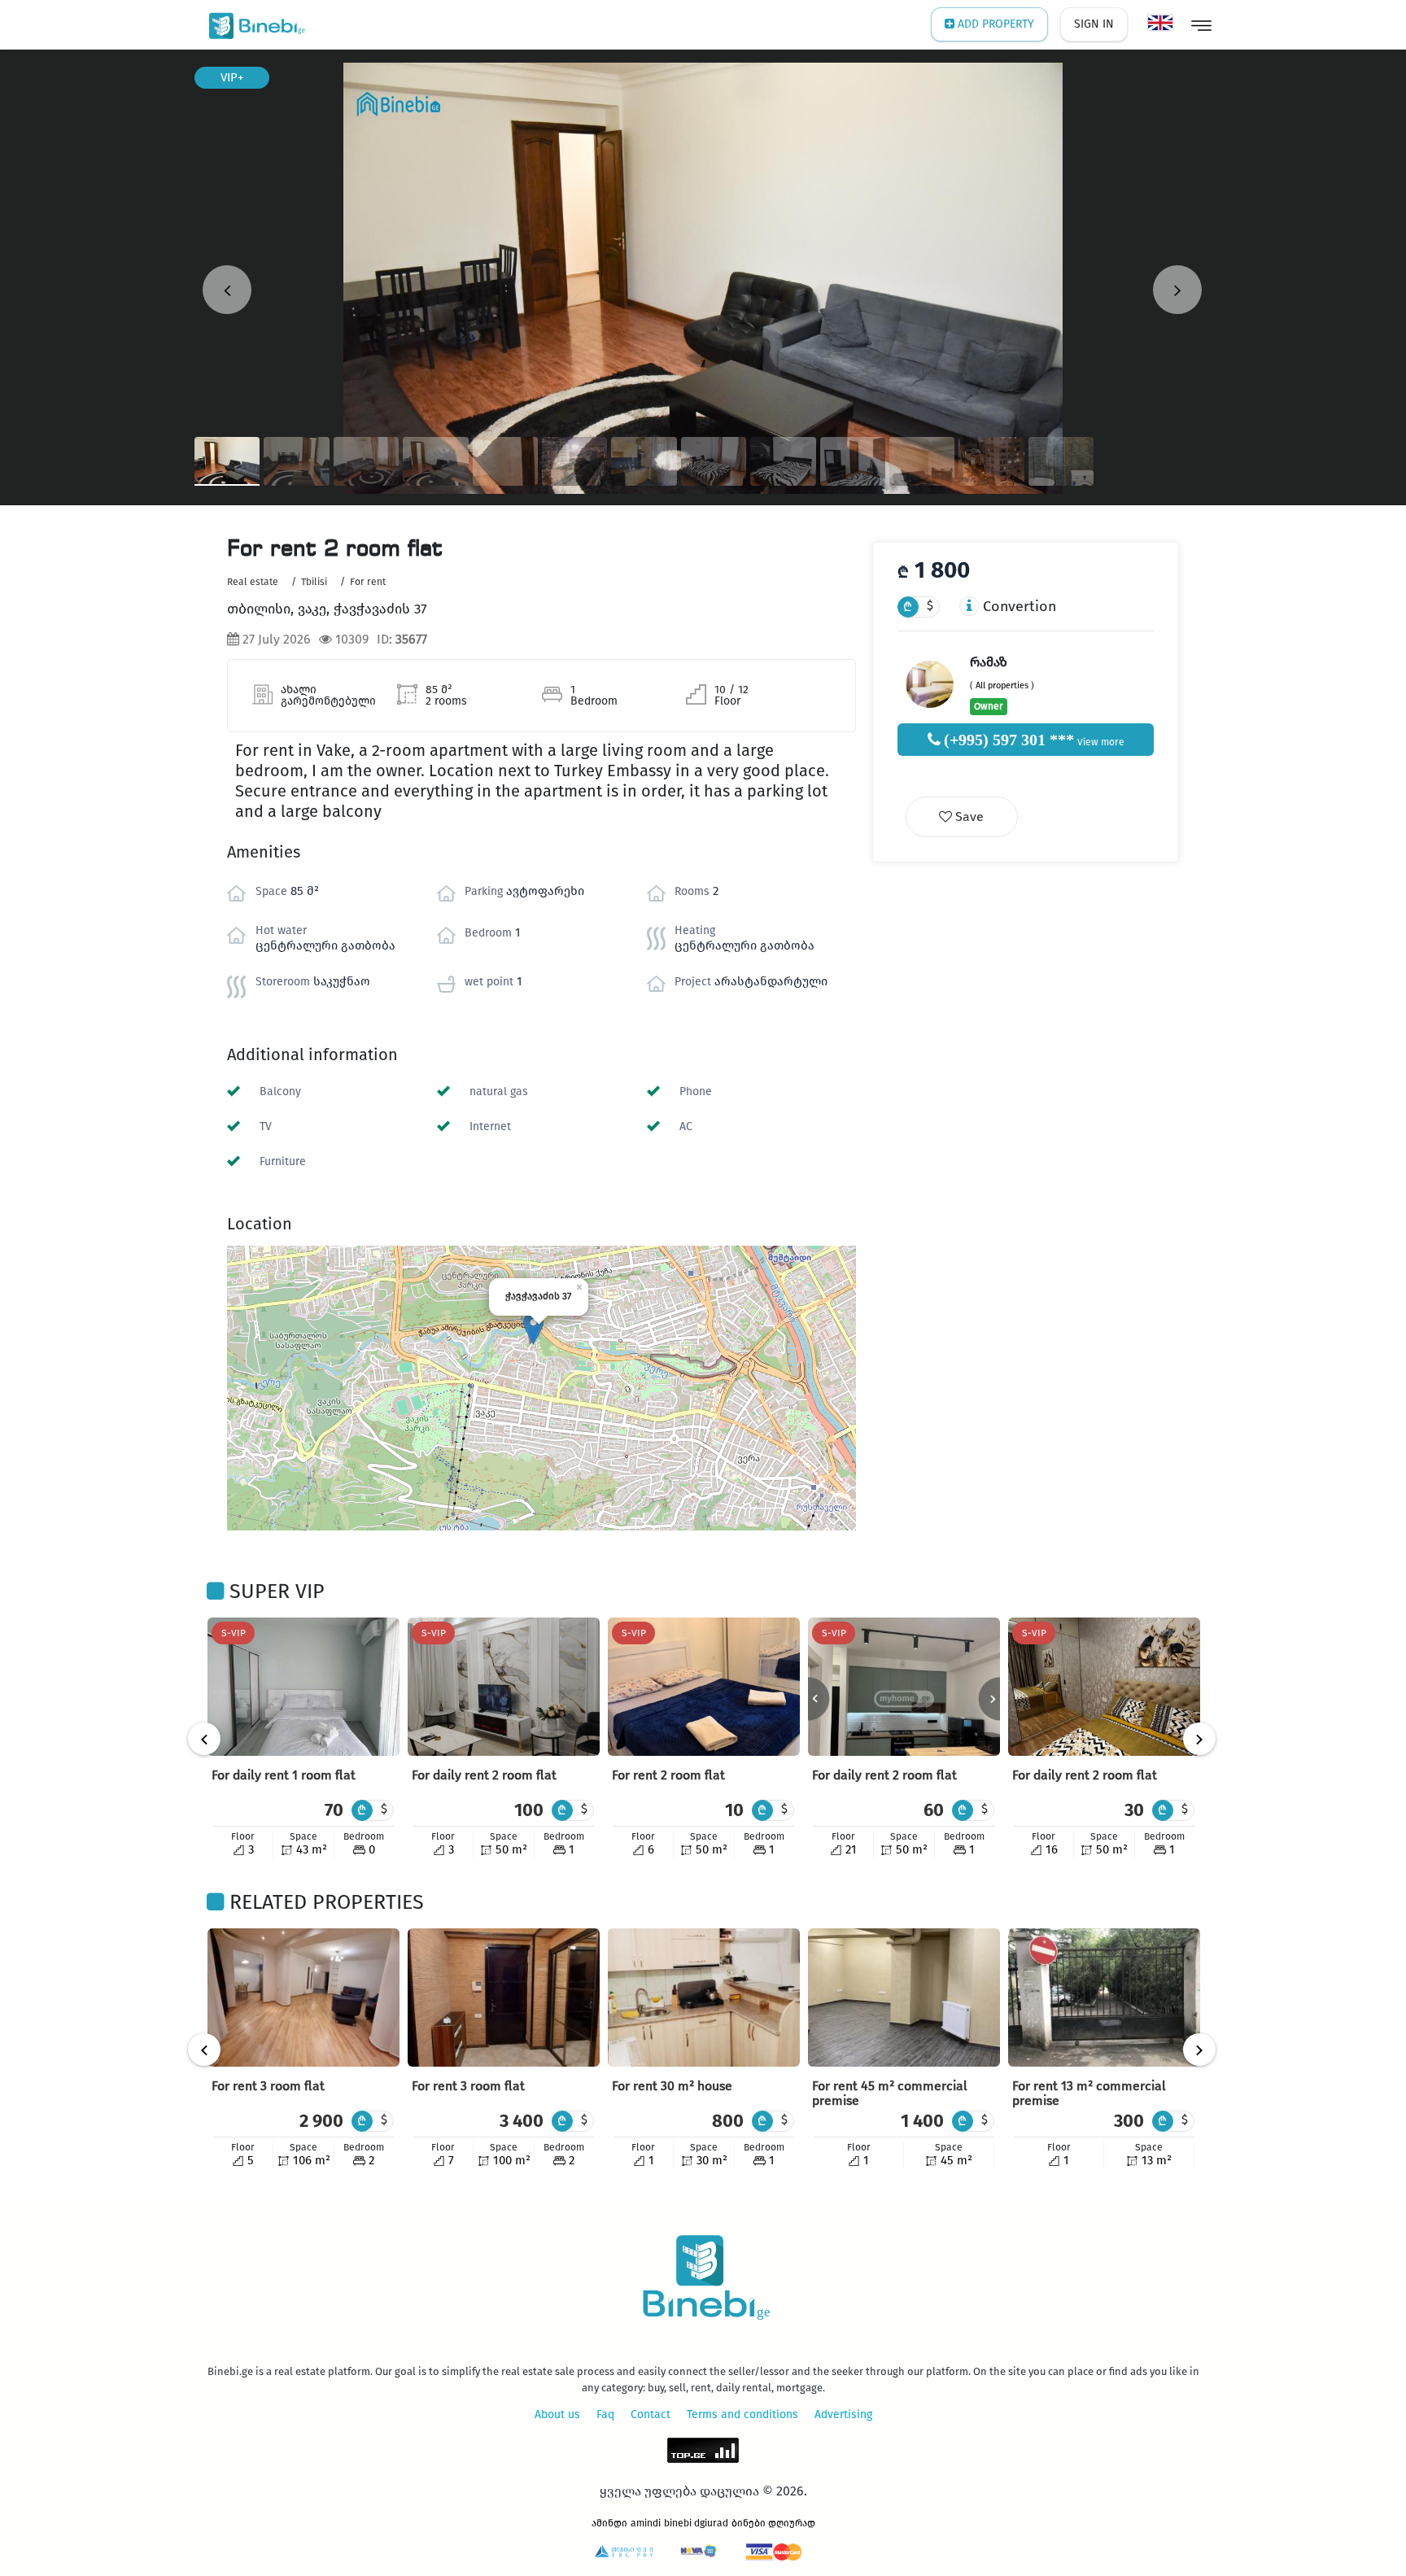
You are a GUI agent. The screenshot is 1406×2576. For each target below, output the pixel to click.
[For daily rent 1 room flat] (303, 1687)
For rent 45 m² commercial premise (890, 2093)
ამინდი (609, 2523)
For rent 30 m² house (672, 2086)
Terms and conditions (742, 2414)
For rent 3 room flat (268, 2086)
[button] (533, 1328)
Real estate (253, 582)
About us (557, 2414)
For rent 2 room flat (668, 1775)
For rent (368, 582)
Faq (605, 2414)
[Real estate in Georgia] (253, 24)
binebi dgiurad (696, 2523)
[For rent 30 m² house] (704, 1997)
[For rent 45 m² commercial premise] (904, 1997)
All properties (1002, 685)
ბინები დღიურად (773, 2523)
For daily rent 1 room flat (284, 1775)
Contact (651, 2414)
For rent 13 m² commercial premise (1089, 2093)
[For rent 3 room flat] (303, 1997)
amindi (646, 2523)
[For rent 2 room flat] (704, 1687)
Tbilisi (314, 582)
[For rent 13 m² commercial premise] (1104, 1997)
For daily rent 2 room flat (484, 1775)
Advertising (843, 2414)
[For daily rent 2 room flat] (504, 1687)
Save (968, 816)
